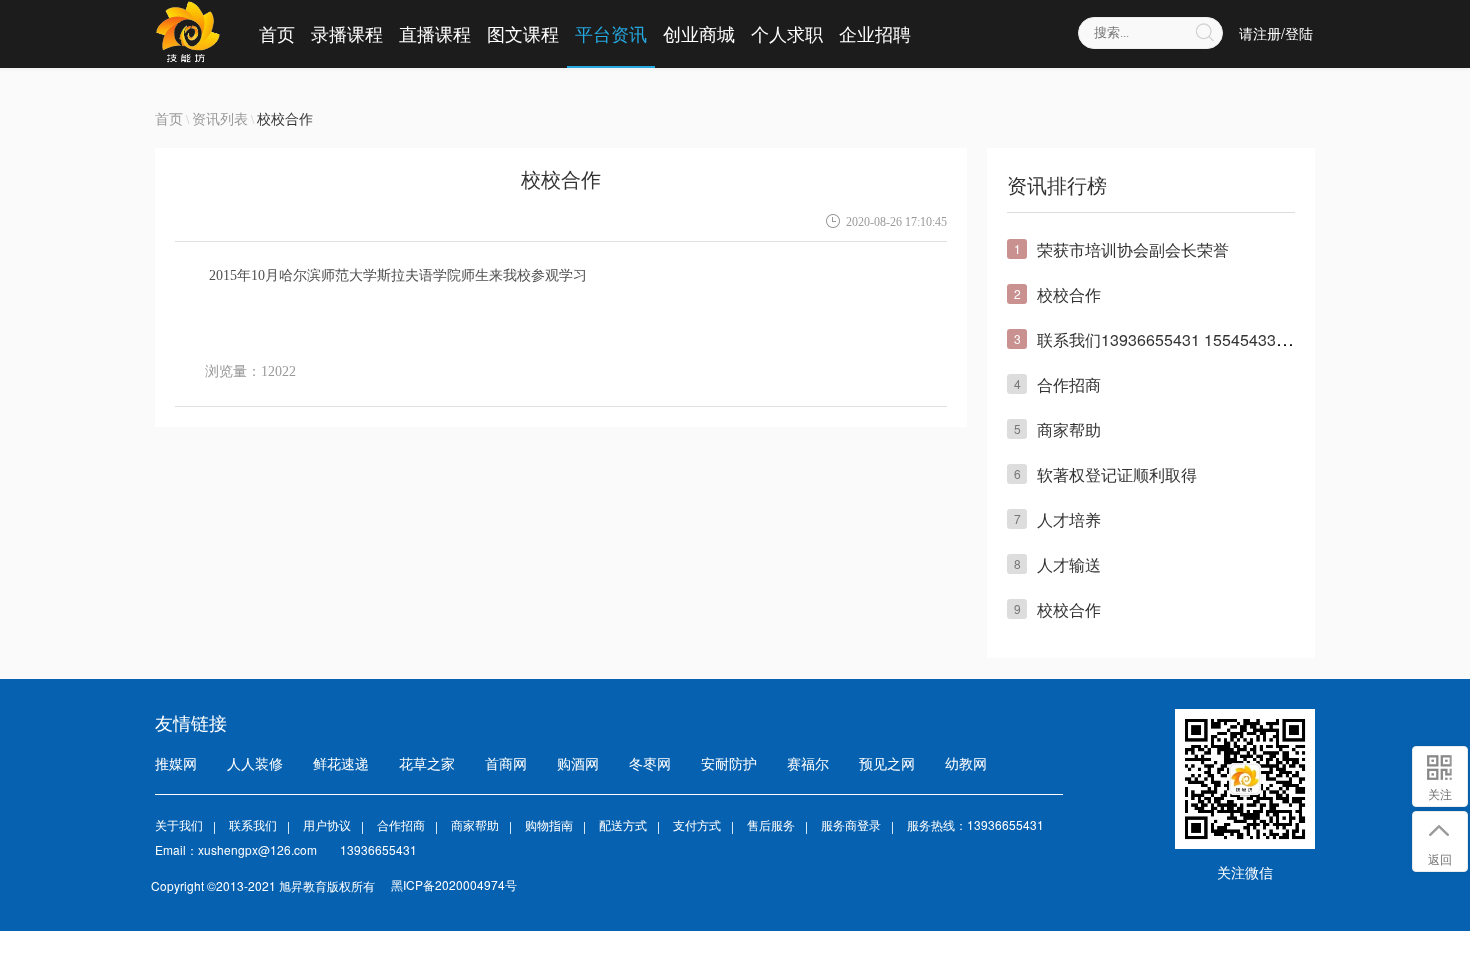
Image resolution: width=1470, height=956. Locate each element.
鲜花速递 (341, 763)
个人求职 (787, 33)
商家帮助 (1069, 429)
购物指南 (549, 824)
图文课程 (523, 33)
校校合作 (1069, 294)
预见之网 (887, 763)
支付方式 (697, 824)
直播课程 (435, 33)
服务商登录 (851, 824)
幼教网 (966, 763)
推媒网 (176, 763)
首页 (277, 33)
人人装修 (255, 763)
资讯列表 (220, 118)
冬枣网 (650, 763)
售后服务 (771, 824)
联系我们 (253, 824)
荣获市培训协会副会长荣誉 (1133, 249)
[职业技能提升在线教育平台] (188, 33)
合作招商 (1069, 384)
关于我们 (179, 824)
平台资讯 (611, 33)
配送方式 (623, 824)
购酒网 (578, 763)
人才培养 (1069, 519)
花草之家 (427, 763)
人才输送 (1069, 564)
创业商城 (699, 33)
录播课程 (347, 33)
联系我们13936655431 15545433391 (1170, 339)
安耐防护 (729, 763)
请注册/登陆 (1276, 33)
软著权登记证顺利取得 (1117, 474)
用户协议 (327, 824)
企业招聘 (875, 33)
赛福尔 (808, 763)
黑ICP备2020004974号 (454, 884)
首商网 (506, 763)
